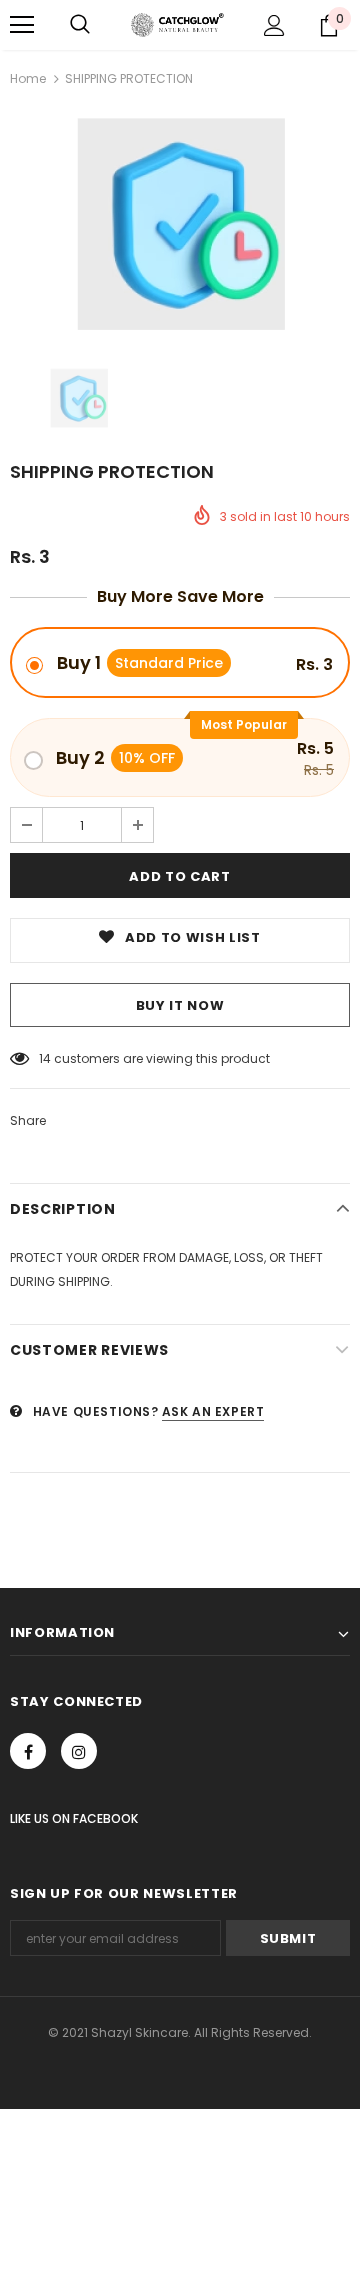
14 (45, 1058)
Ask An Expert (213, 1411)
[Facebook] (28, 1751)
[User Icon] (274, 25)
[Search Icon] (80, 25)
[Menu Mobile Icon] (22, 25)
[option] (180, 223)
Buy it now (180, 1005)
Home (28, 78)
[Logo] (177, 24)
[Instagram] (79, 1751)
